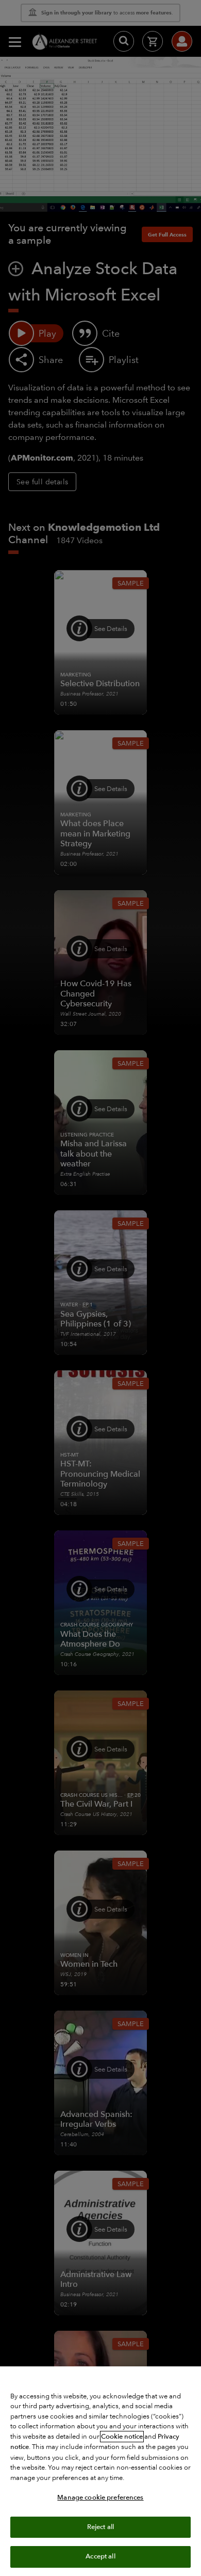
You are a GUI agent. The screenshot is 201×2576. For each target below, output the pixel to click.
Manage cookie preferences (100, 2498)
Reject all (100, 2527)
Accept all (100, 2556)
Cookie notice (122, 2437)
